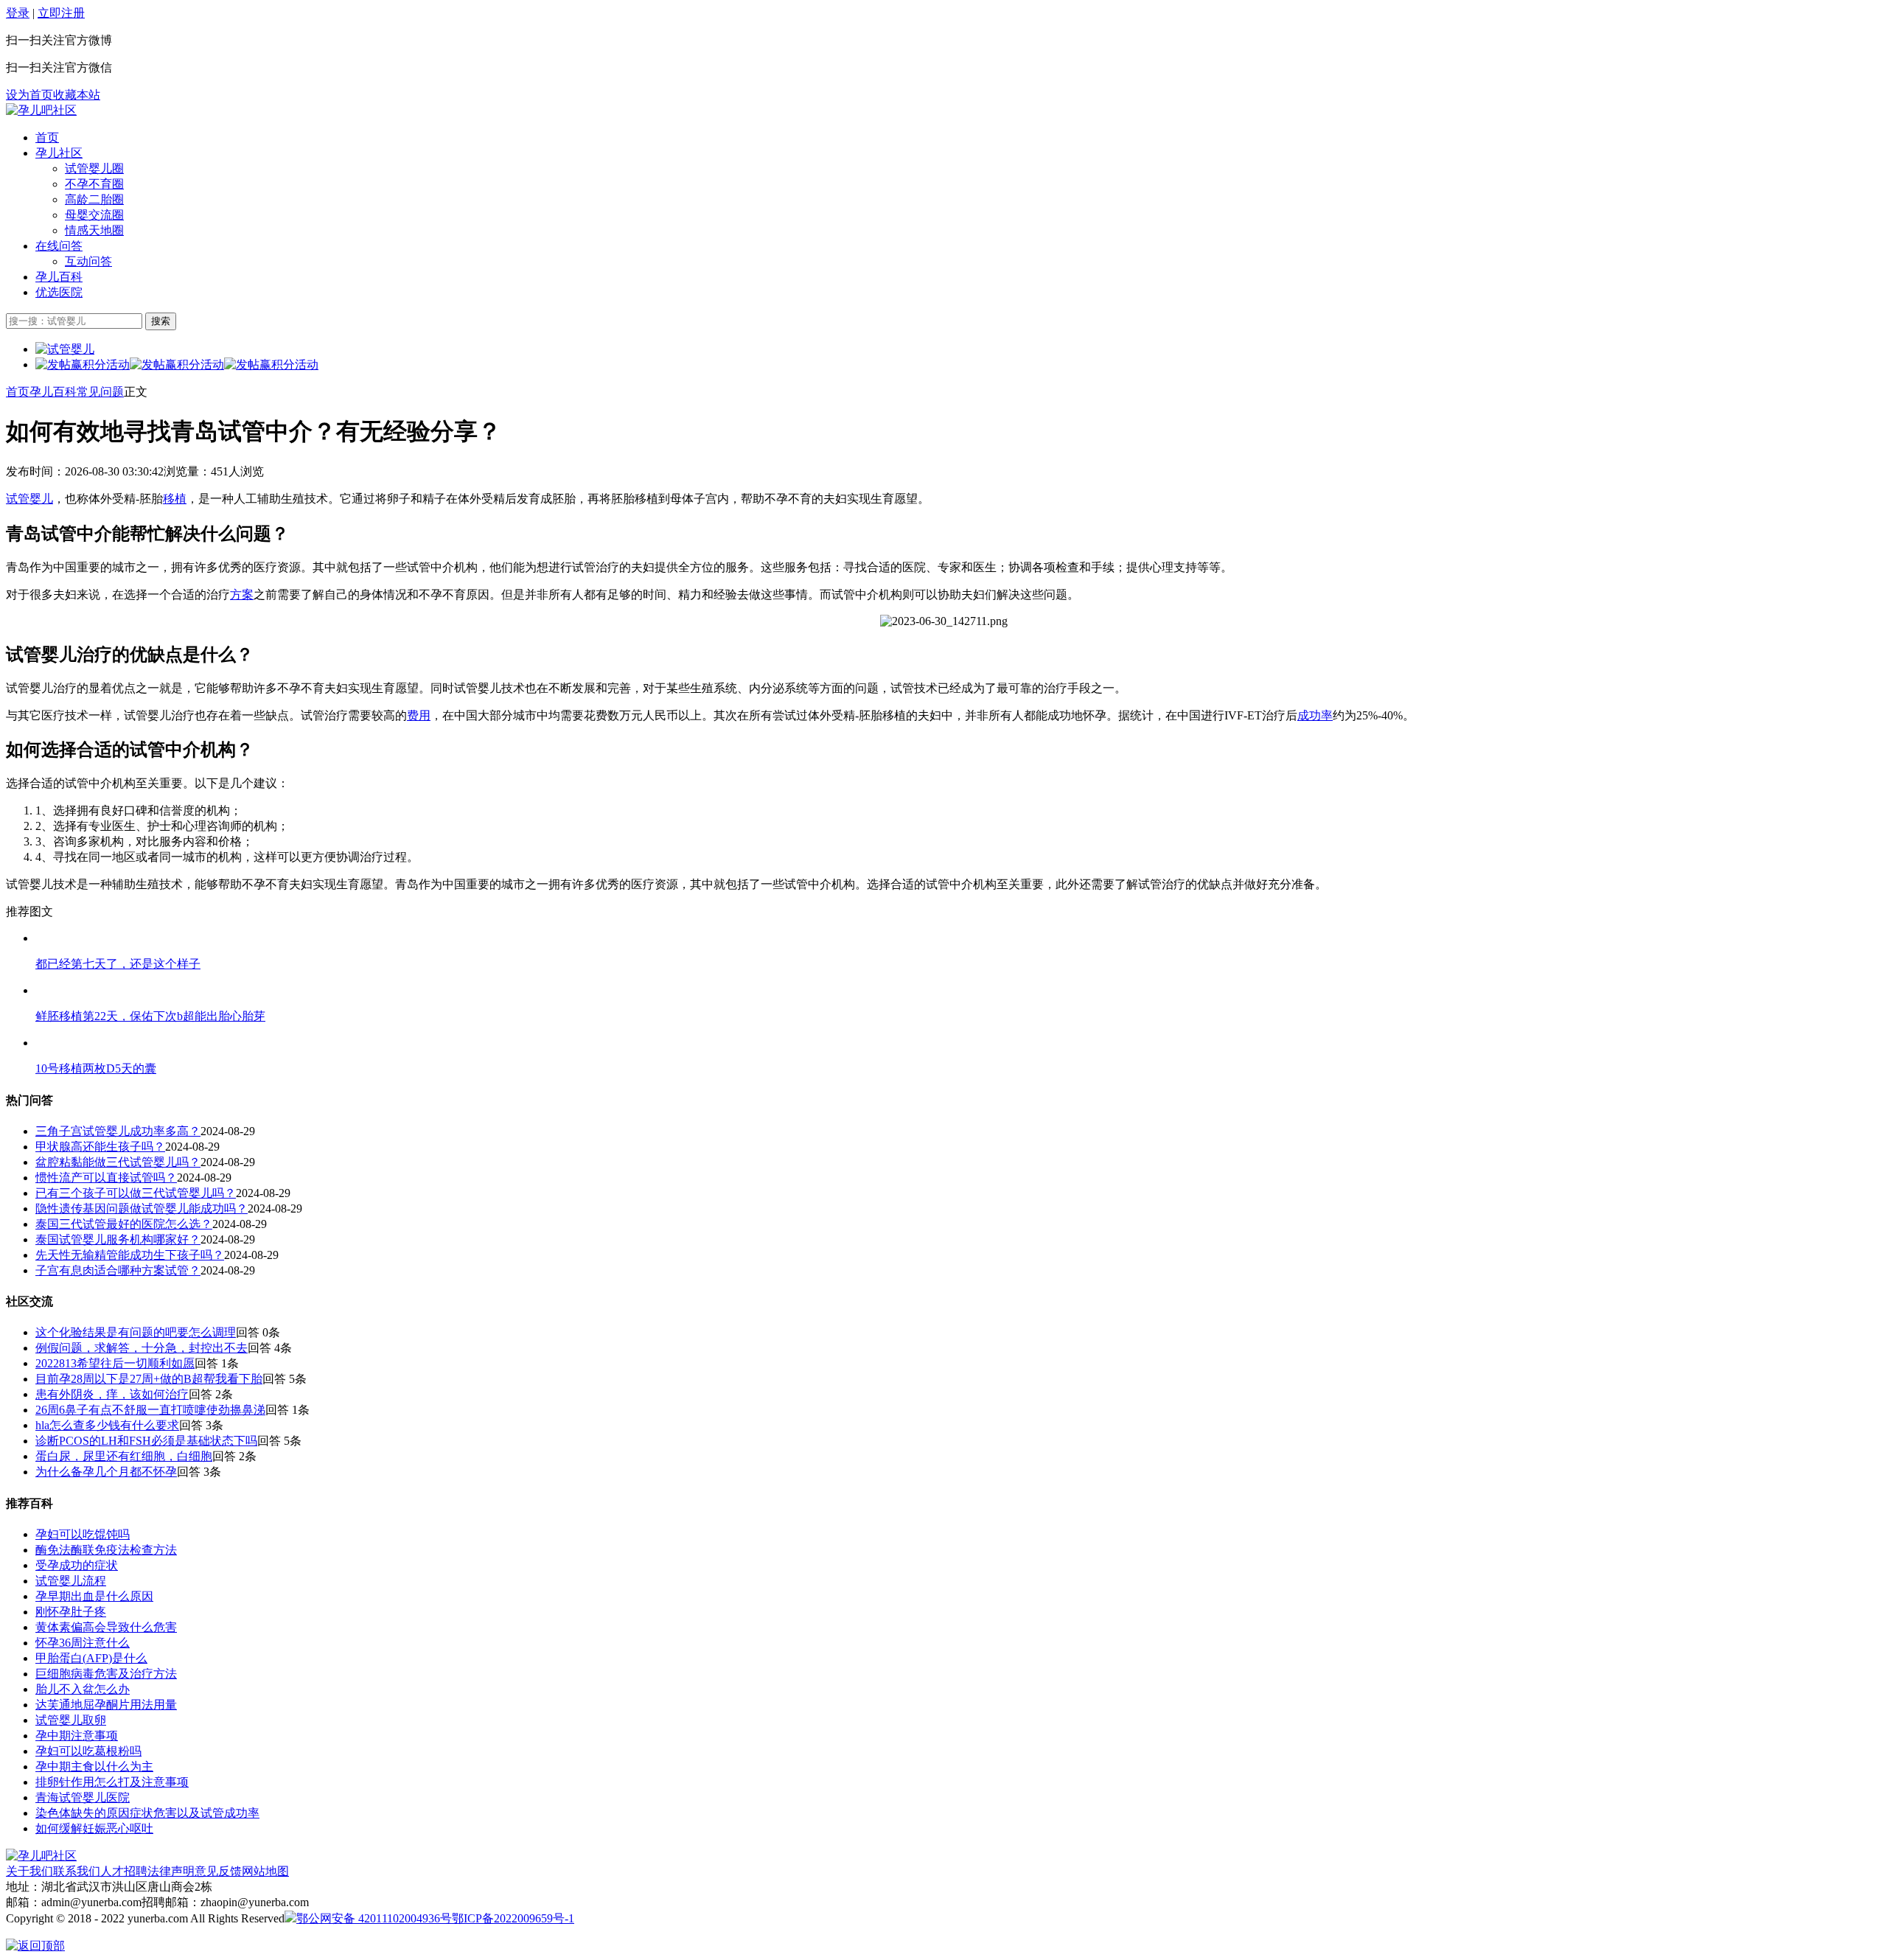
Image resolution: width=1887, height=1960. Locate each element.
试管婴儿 (29, 499)
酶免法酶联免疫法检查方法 (106, 1550)
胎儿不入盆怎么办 (83, 1689)
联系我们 (77, 1871)
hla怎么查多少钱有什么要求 (107, 1425)
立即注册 (61, 13)
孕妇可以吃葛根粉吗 (88, 1751)
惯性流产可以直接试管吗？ (106, 1178)
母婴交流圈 (94, 215)
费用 (419, 715)
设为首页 (29, 95)
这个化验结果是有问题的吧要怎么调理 (136, 1332)
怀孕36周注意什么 (83, 1643)
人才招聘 (124, 1871)
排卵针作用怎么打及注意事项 (112, 1782)
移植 (175, 499)
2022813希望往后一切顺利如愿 (115, 1363)
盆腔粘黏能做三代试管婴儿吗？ (118, 1162)
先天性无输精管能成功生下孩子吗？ (130, 1255)
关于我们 (29, 1871)
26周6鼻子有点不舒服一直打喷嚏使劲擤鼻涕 (150, 1410)
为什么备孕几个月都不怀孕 (106, 1472)
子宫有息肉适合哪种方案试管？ (118, 1270)
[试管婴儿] (41, 110)
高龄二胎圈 (94, 199)
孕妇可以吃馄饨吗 (83, 1534)
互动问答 (88, 261)
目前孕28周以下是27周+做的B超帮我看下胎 (149, 1379)
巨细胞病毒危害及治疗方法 (106, 1674)
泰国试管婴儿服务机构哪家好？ (118, 1239)
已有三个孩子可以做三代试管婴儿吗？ (136, 1193)
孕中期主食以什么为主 (94, 1767)
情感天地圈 (94, 230)
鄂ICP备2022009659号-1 (513, 1918)
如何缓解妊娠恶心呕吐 (94, 1828)
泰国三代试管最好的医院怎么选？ (124, 1224)
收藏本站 (77, 95)
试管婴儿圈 (94, 168)
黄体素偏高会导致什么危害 (106, 1627)
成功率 (1315, 715)
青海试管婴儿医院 (83, 1797)
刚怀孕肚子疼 (71, 1612)
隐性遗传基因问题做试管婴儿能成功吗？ (142, 1209)
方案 (242, 594)
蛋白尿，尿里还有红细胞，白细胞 (124, 1456)
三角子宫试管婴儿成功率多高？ (118, 1131)
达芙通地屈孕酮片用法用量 (106, 1705)
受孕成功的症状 (77, 1565)
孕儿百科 (59, 277)
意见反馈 (218, 1871)
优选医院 (59, 292)
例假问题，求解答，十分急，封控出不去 (142, 1348)
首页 (47, 137)
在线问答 (59, 246)
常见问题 (100, 392)
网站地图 (265, 1871)
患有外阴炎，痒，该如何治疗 (112, 1394)
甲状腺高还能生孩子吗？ (100, 1147)
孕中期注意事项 (77, 1736)
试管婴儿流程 (71, 1581)
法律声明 (171, 1871)
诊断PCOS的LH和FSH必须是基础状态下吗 (146, 1441)
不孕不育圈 (94, 184)
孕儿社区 (59, 153)
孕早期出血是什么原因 (94, 1596)
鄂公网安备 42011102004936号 (374, 1918)
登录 (18, 13)
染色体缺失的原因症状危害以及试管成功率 (147, 1813)
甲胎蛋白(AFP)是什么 (91, 1658)
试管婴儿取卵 (71, 1720)
